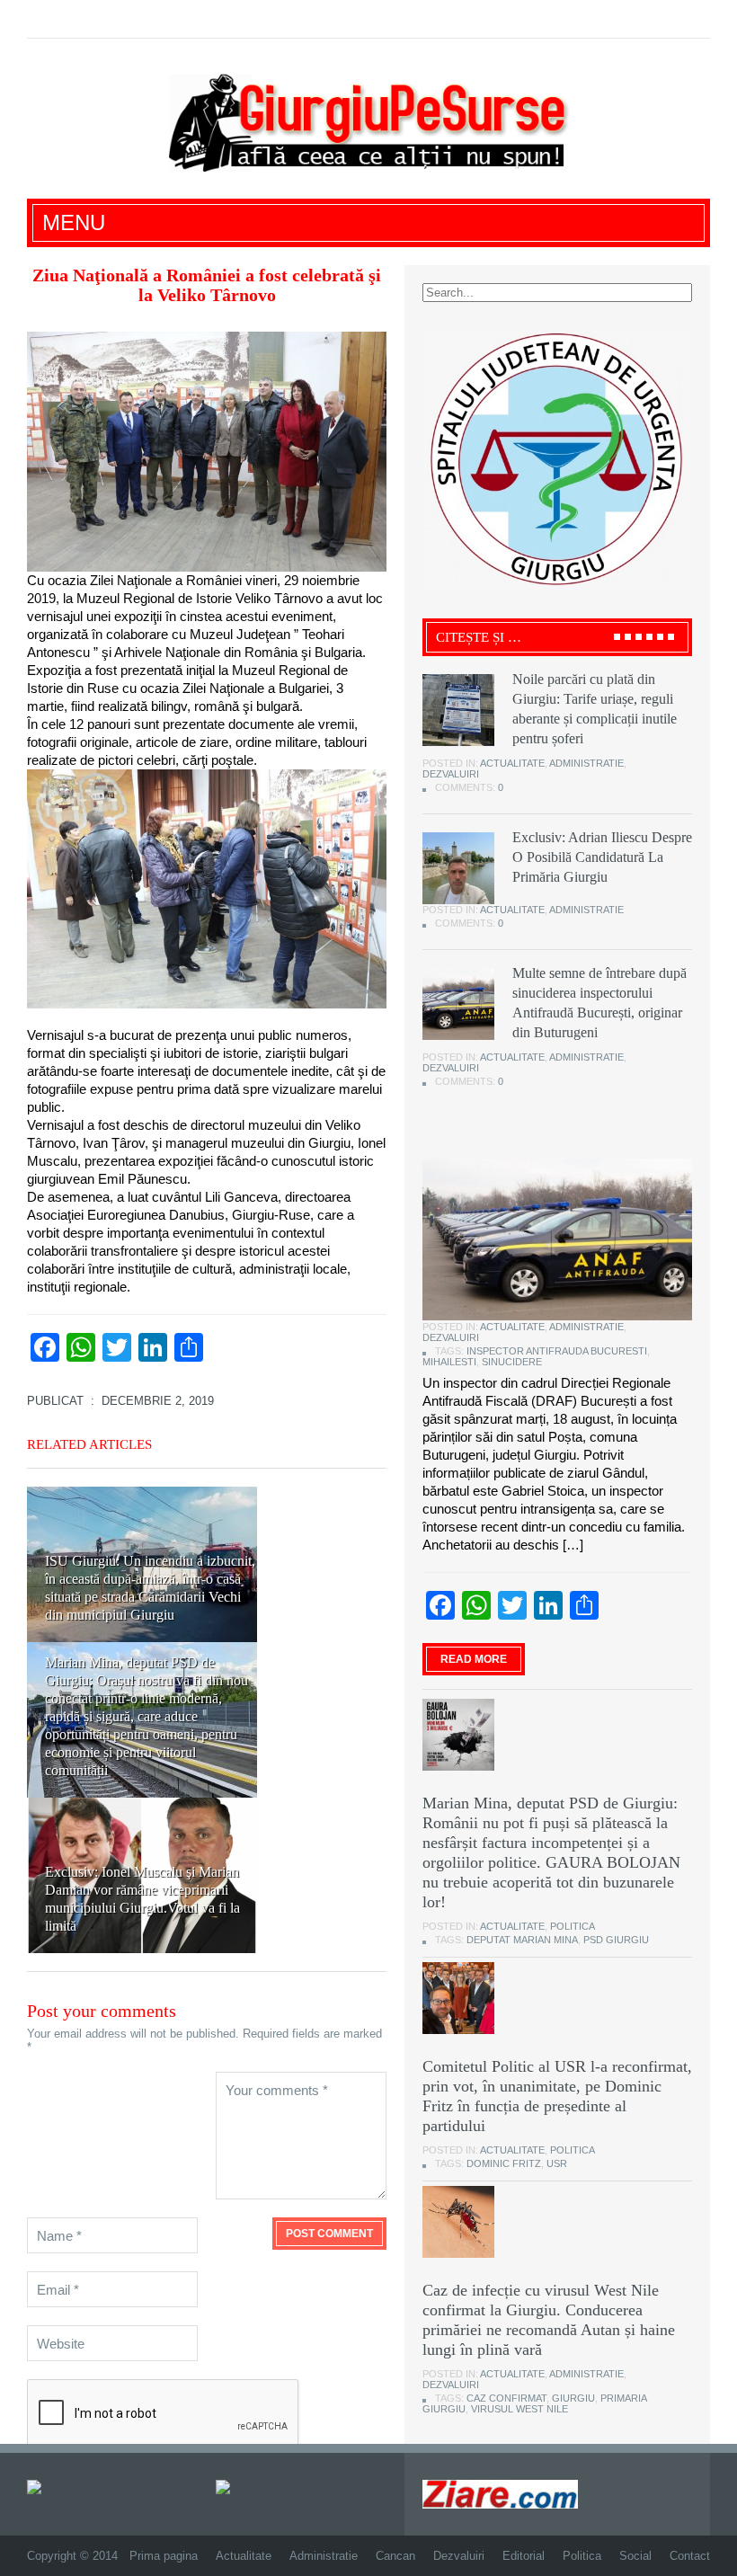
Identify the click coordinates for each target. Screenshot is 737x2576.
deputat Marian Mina (522, 1940)
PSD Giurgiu (616, 1940)
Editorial (524, 2556)
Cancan (395, 2556)
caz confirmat (506, 2398)
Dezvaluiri (451, 774)
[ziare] (235, 2487)
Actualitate (512, 763)
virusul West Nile (519, 2409)
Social (635, 2556)
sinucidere (512, 1362)
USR (557, 2163)
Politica (573, 1926)
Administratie (586, 763)
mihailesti (449, 1362)
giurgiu (573, 2398)
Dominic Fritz (504, 2163)
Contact (690, 2556)
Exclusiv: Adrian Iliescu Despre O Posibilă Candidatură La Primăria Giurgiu (602, 857)
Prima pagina (164, 2556)
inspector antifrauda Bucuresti (557, 1351)
